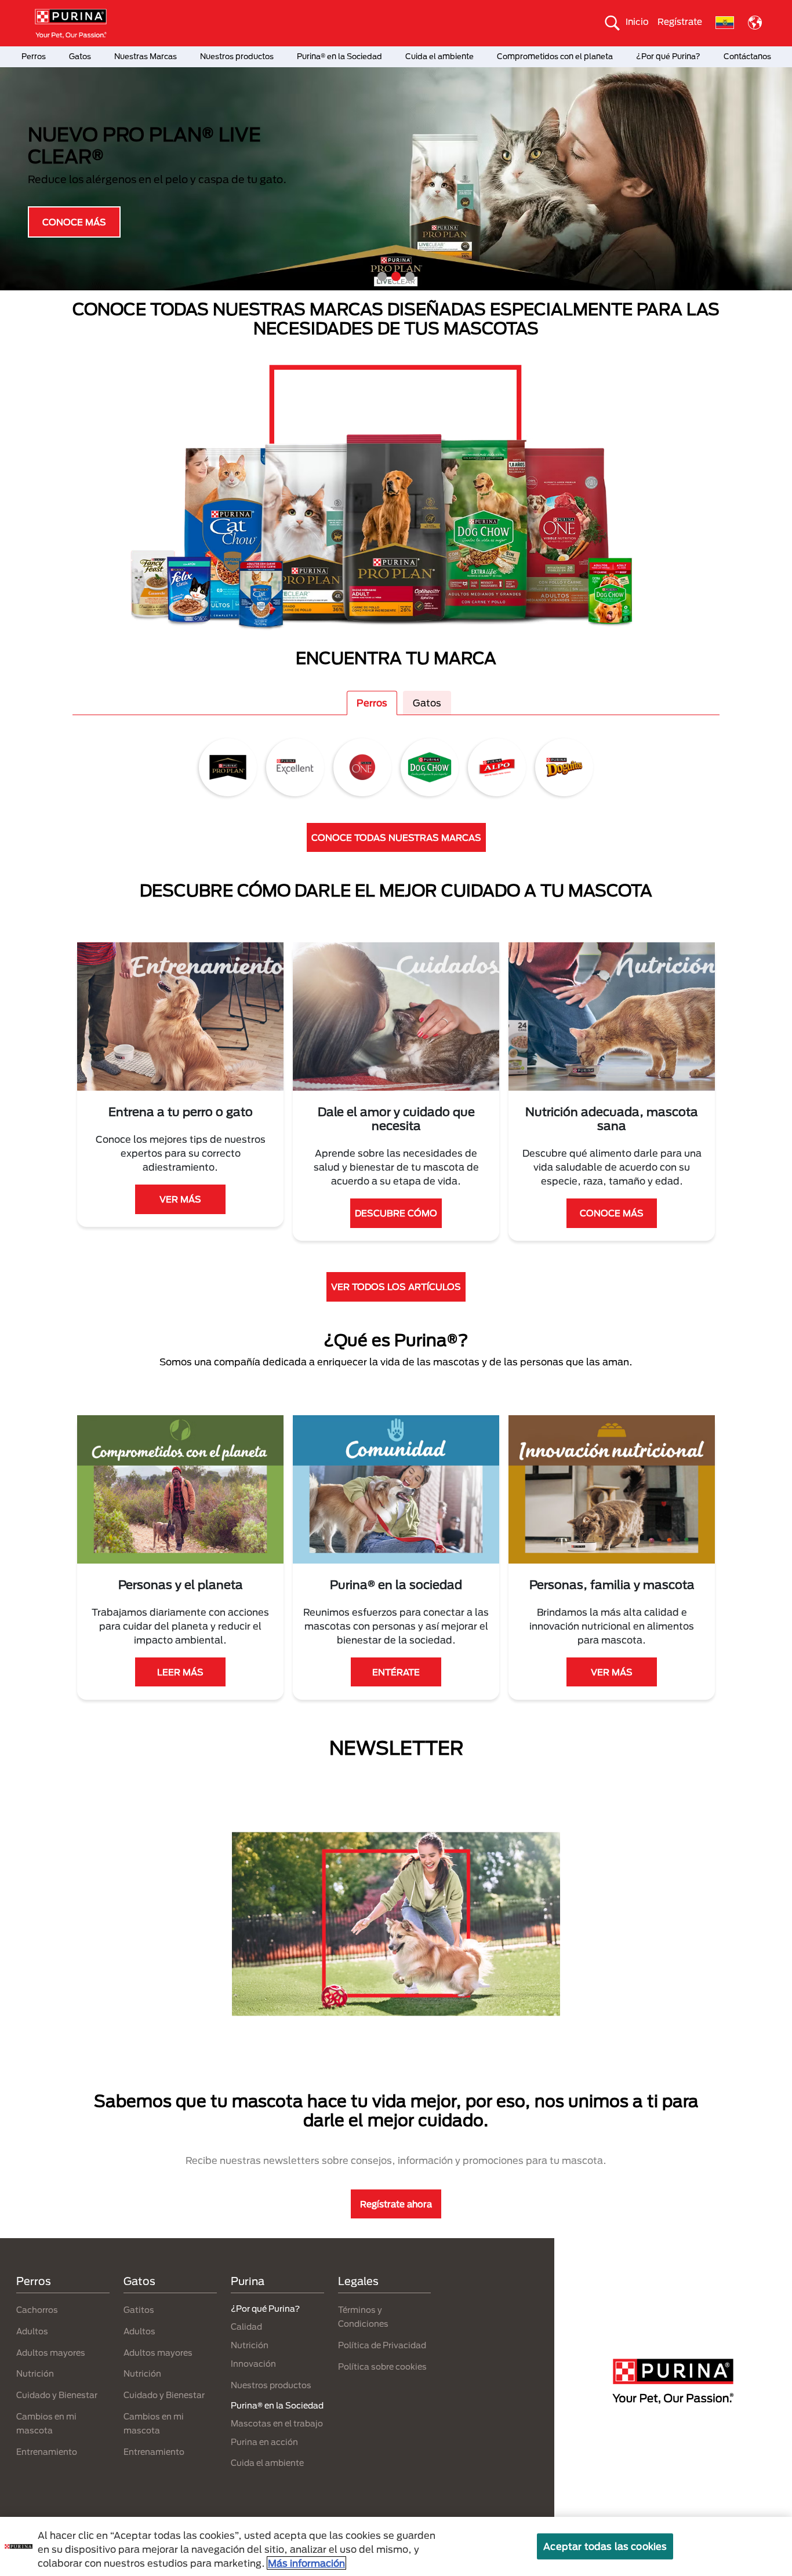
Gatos (80, 56)
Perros (34, 56)
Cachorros (37, 2310)
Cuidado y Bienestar (57, 2395)
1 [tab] (382, 276)
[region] (396, 2546)
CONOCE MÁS (74, 221)
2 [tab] (396, 276)
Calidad (246, 2327)
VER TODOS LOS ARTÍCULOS (396, 1287)
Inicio (637, 21)
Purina (248, 2281)
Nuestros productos (237, 56)
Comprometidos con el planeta (555, 56)
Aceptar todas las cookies (605, 2546)
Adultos (32, 2331)
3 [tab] (410, 276)
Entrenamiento (47, 2452)
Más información (306, 2563)
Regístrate (680, 21)
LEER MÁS (180, 1672)
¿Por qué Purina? (668, 56)
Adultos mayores (51, 2353)
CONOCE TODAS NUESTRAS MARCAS (396, 837)
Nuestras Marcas (146, 56)
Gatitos (139, 2310)
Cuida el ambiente (439, 56)
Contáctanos (747, 56)
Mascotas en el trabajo (277, 2423)
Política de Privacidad (382, 2345)
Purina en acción (264, 2442)
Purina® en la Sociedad (339, 56)
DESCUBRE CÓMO (396, 1213)
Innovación (253, 2364)
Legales (358, 2281)
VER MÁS (180, 1199)
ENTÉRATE (396, 1672)
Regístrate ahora (396, 2204)
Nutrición (35, 2373)
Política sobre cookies (382, 2367)
